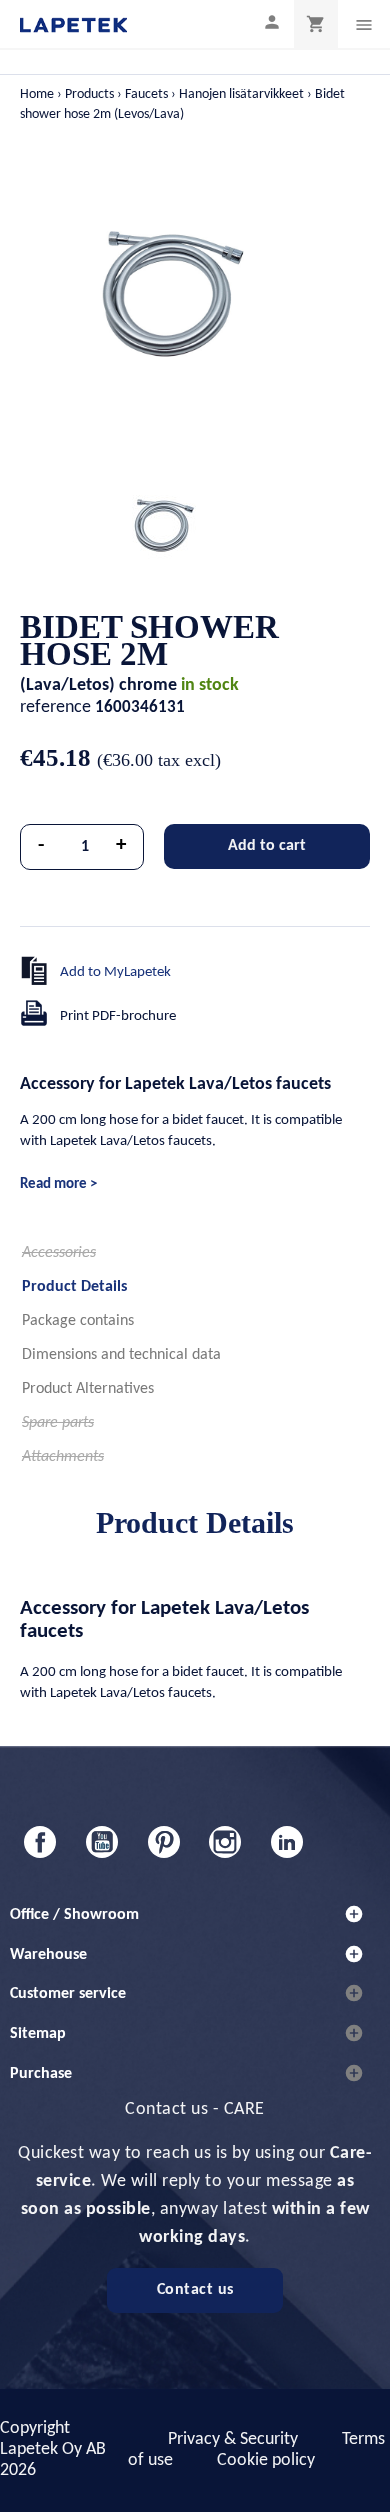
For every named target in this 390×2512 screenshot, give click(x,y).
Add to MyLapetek (115, 972)
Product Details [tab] (74, 1287)
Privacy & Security (233, 2439)
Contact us (195, 2290)
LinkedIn (287, 1842)
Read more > (58, 1184)
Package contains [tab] (78, 1321)
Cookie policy (266, 2460)
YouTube (102, 1842)
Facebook (40, 1842)
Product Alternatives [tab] (88, 1389)
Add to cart (267, 846)
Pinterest (164, 1842)
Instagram (225, 1842)
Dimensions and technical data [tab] (121, 1355)
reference (55, 707)
